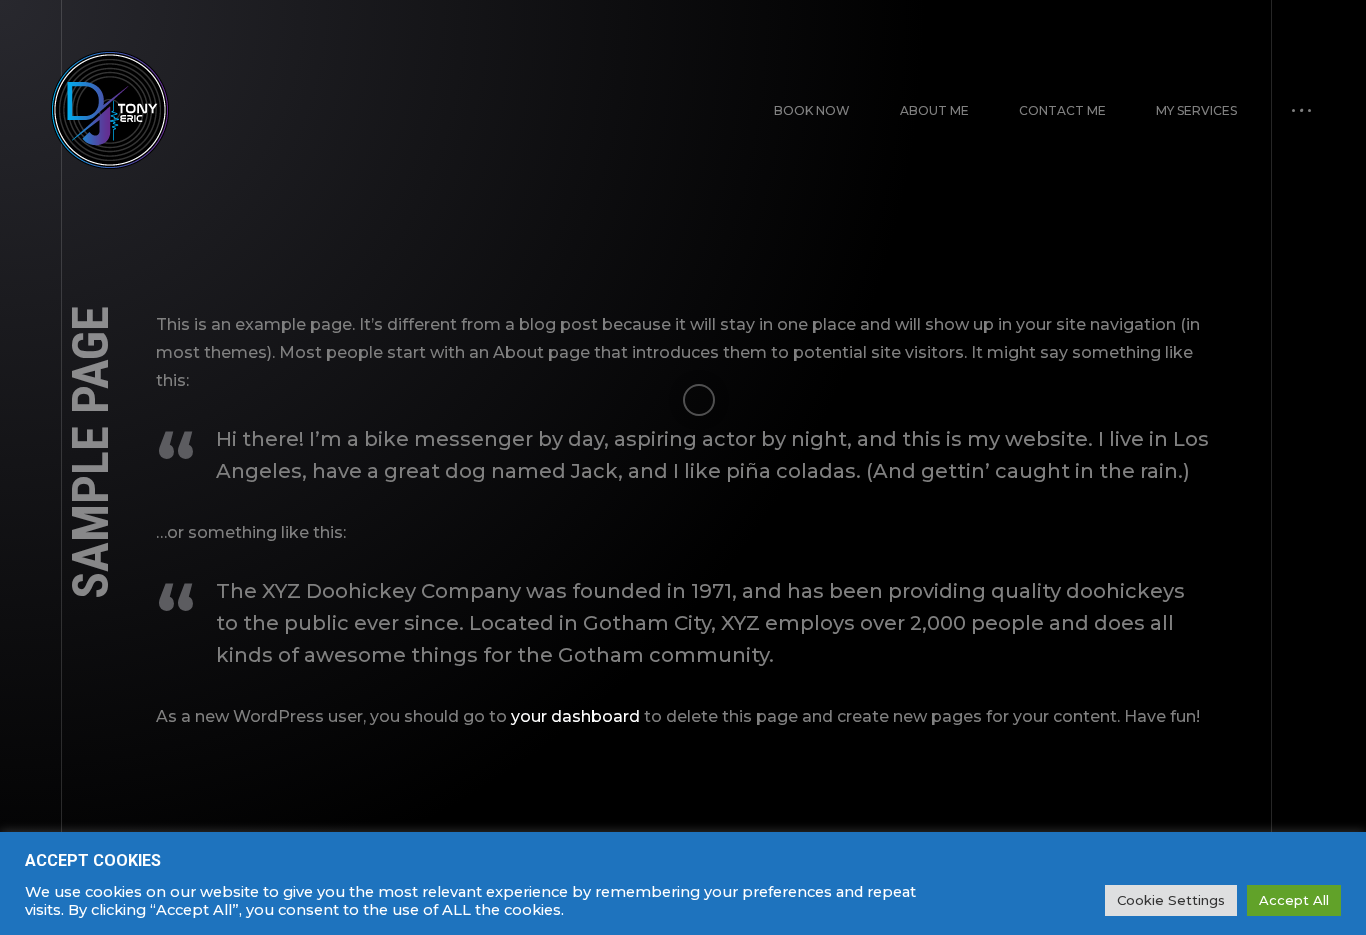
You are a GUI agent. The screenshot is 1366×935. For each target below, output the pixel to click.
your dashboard (575, 716)
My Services (1196, 110)
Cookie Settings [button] (1171, 900)
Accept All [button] (1294, 900)
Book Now (812, 110)
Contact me (1062, 110)
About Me (934, 110)
